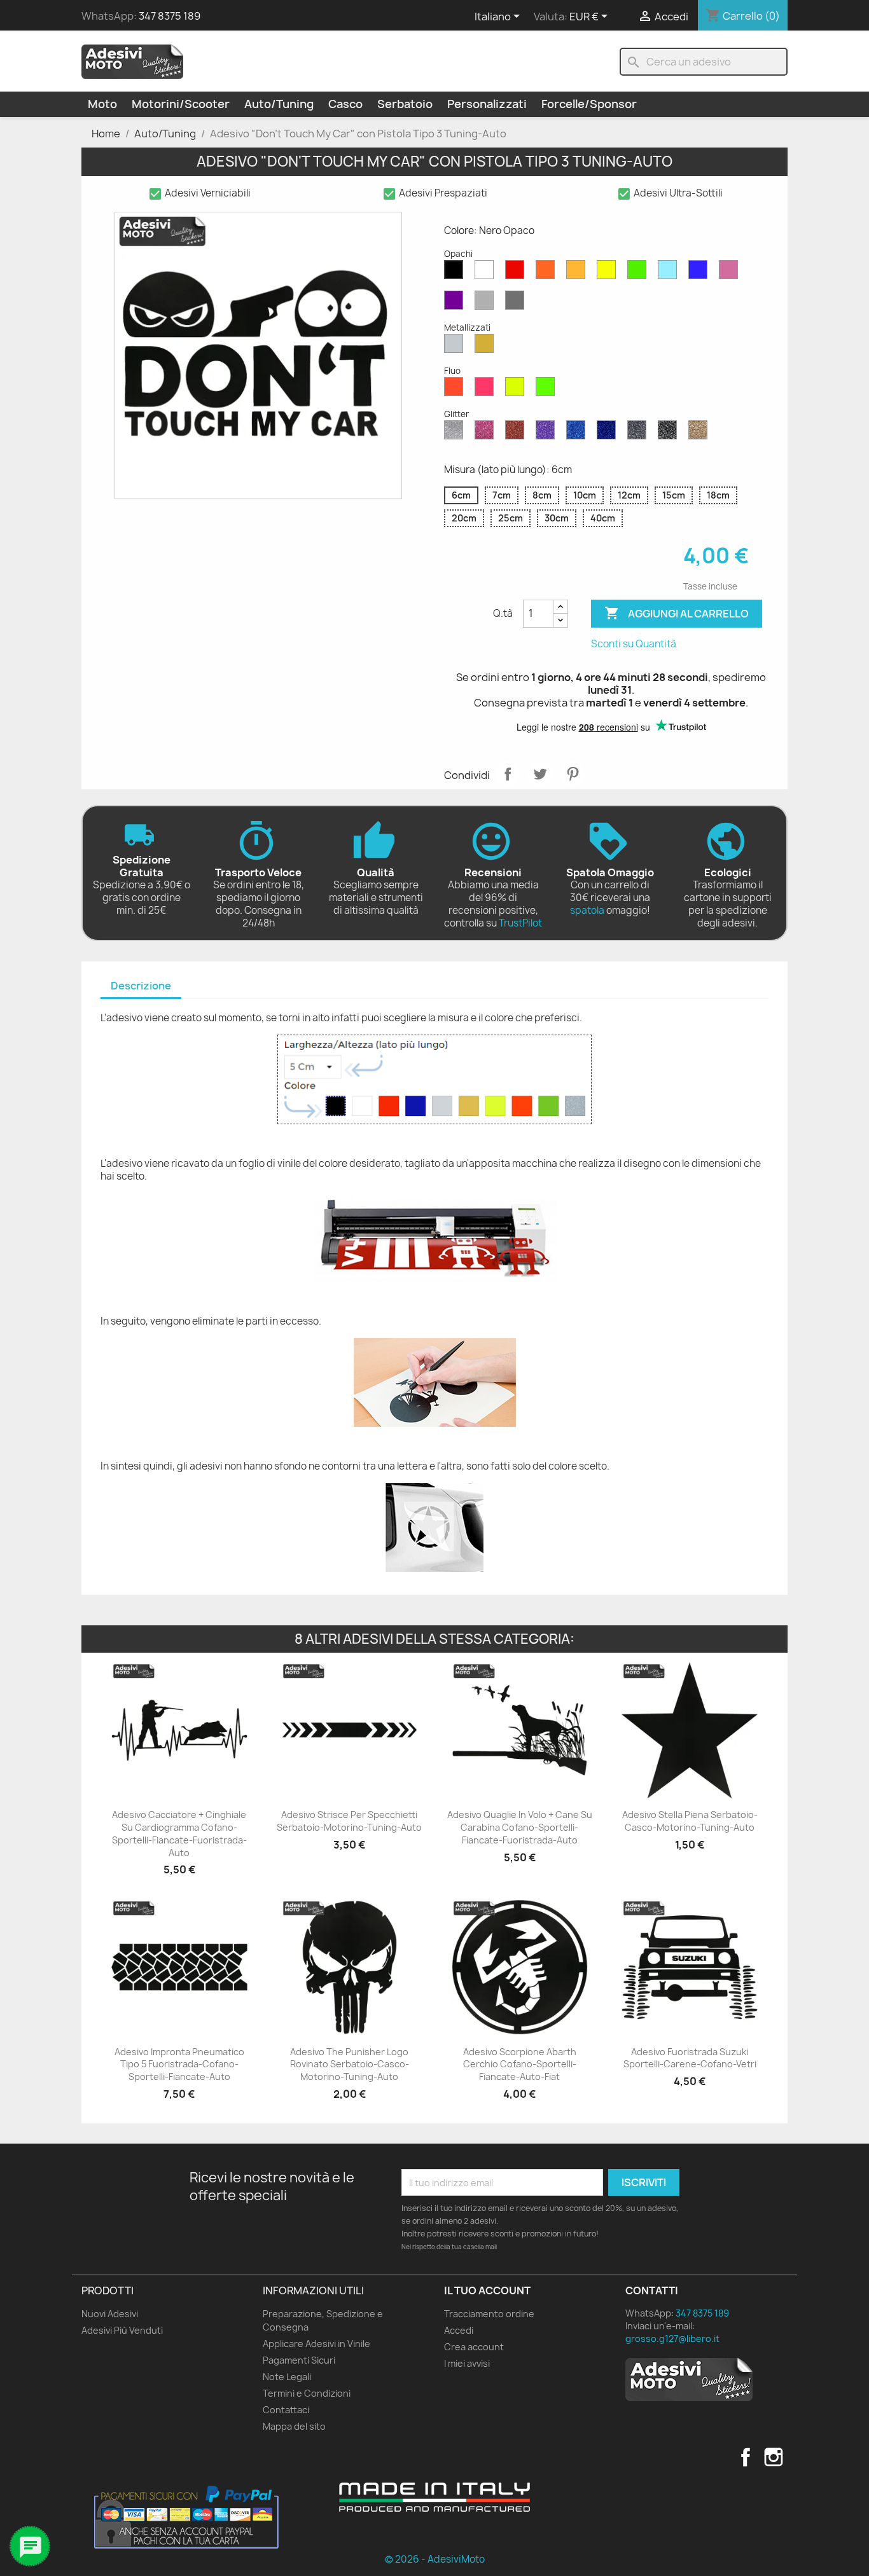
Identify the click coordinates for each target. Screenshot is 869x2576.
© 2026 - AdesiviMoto (435, 2559)
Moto (102, 104)
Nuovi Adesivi (110, 2314)
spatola (587, 910)
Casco (345, 104)
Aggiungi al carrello (677, 613)
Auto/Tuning (279, 104)
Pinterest (573, 774)
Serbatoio (405, 104)
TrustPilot (520, 923)
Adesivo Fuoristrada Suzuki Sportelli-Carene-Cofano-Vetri (690, 2058)
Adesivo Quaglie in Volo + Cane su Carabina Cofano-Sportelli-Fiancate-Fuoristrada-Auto (520, 1827)
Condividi (508, 774)
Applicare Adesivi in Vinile (316, 2344)
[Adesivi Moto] (132, 61)
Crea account (474, 2347)
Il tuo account (487, 2290)
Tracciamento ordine (489, 2314)
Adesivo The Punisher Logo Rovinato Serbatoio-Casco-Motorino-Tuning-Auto (350, 2064)
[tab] (141, 987)
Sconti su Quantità (634, 644)
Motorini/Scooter (181, 104)
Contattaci (286, 2410)
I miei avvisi (467, 2363)
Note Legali (287, 2377)
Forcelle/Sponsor (589, 104)
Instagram (774, 2457)
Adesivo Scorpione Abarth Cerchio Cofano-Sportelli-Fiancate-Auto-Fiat (520, 2064)
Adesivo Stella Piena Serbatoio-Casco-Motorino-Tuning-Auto (690, 1821)
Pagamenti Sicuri (299, 2360)
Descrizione (141, 986)
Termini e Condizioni (307, 2393)
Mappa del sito (294, 2426)
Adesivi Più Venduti (122, 2330)
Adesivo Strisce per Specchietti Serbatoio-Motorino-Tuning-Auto (349, 1821)
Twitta (540, 774)
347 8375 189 (170, 16)
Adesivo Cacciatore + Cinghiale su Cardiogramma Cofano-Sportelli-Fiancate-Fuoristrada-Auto (179, 1833)
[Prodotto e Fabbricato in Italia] (434, 2497)
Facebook (746, 2457)
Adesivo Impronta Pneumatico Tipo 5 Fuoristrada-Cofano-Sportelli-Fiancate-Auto (179, 2064)
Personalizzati (487, 104)
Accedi (459, 2330)
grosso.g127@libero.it (672, 2338)
